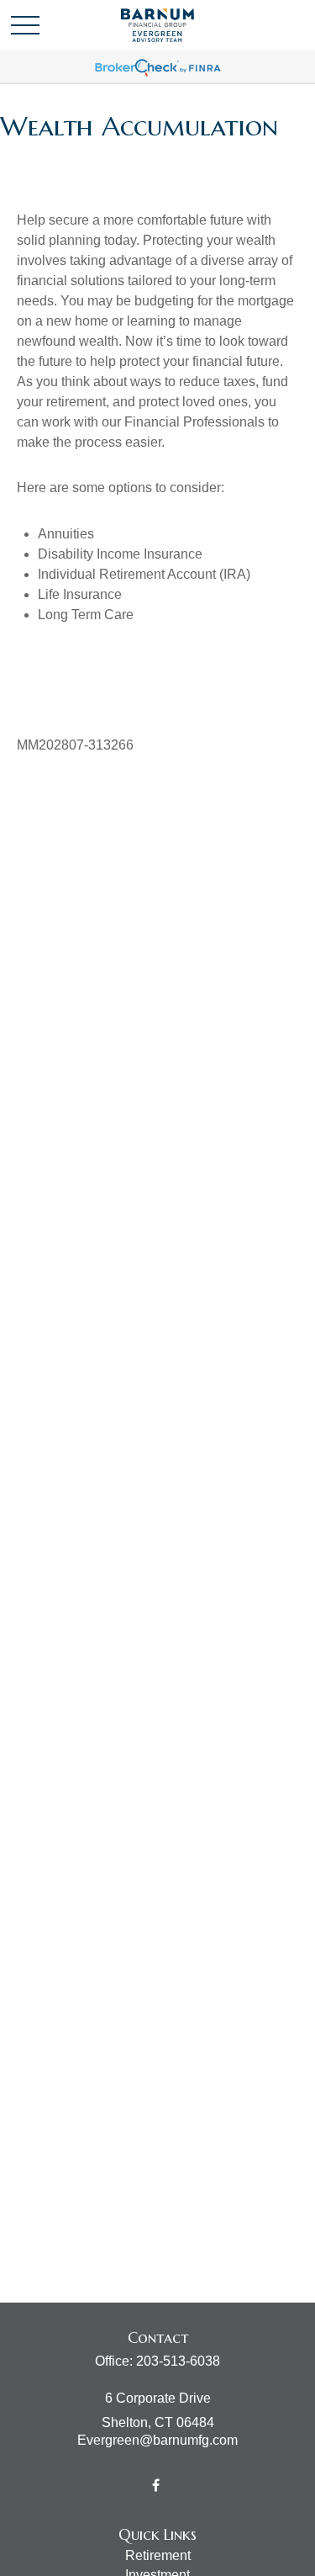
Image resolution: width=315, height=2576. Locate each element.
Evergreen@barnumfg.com (157, 2440)
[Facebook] (156, 2485)
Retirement (158, 2555)
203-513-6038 (178, 2361)
